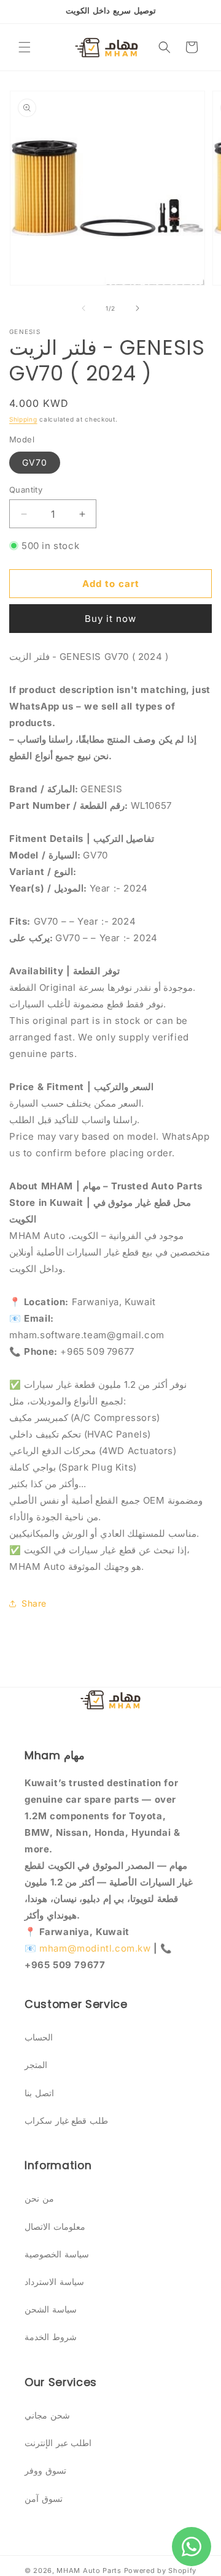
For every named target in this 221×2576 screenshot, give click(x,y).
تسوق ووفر (45, 2470)
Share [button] (34, 1603)
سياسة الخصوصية (57, 2254)
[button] (25, 47)
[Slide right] (138, 308)
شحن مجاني (47, 2415)
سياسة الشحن (51, 2309)
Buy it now (110, 619)
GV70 (35, 462)
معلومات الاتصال (55, 2226)
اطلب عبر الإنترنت (58, 2443)
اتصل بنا (39, 2093)
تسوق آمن (44, 2498)
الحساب (39, 2037)
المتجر (36, 2065)
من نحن (39, 2198)
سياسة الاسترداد (54, 2282)
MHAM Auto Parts (89, 2570)
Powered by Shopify (161, 2570)
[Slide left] (83, 308)
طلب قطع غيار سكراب (66, 2120)
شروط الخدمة (51, 2337)
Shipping (23, 419)
